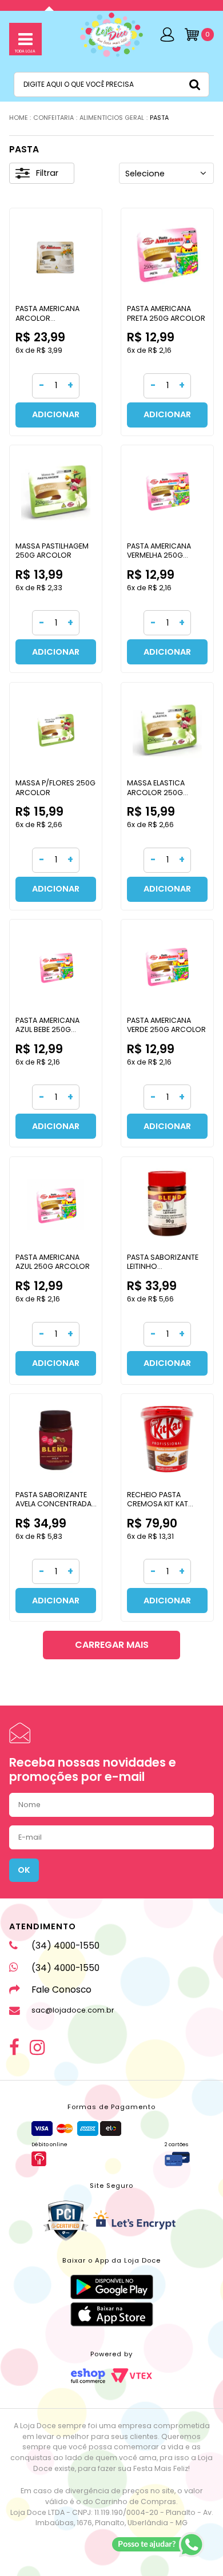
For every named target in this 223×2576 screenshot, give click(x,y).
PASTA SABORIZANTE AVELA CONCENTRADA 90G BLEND (53, 1504)
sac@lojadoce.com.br (73, 2010)
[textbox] (111, 84)
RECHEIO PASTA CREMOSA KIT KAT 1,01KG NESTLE (158, 1504)
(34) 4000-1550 (65, 1946)
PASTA (159, 118)
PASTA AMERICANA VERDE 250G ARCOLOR (166, 1025)
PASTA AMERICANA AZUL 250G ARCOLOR (53, 1262)
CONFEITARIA (53, 118)
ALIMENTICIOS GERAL (112, 118)
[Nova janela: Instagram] (37, 2047)
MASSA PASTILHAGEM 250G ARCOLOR (52, 551)
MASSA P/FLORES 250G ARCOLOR (55, 787)
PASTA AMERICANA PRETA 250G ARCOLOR (166, 313)
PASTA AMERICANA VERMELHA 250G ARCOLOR (159, 555)
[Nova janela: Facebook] (14, 2047)
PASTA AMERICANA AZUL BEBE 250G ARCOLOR (47, 1029)
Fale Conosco (61, 1990)
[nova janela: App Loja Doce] (112, 2287)
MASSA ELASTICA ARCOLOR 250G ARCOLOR (156, 792)
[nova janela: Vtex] (132, 2376)
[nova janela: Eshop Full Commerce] (88, 2376)
